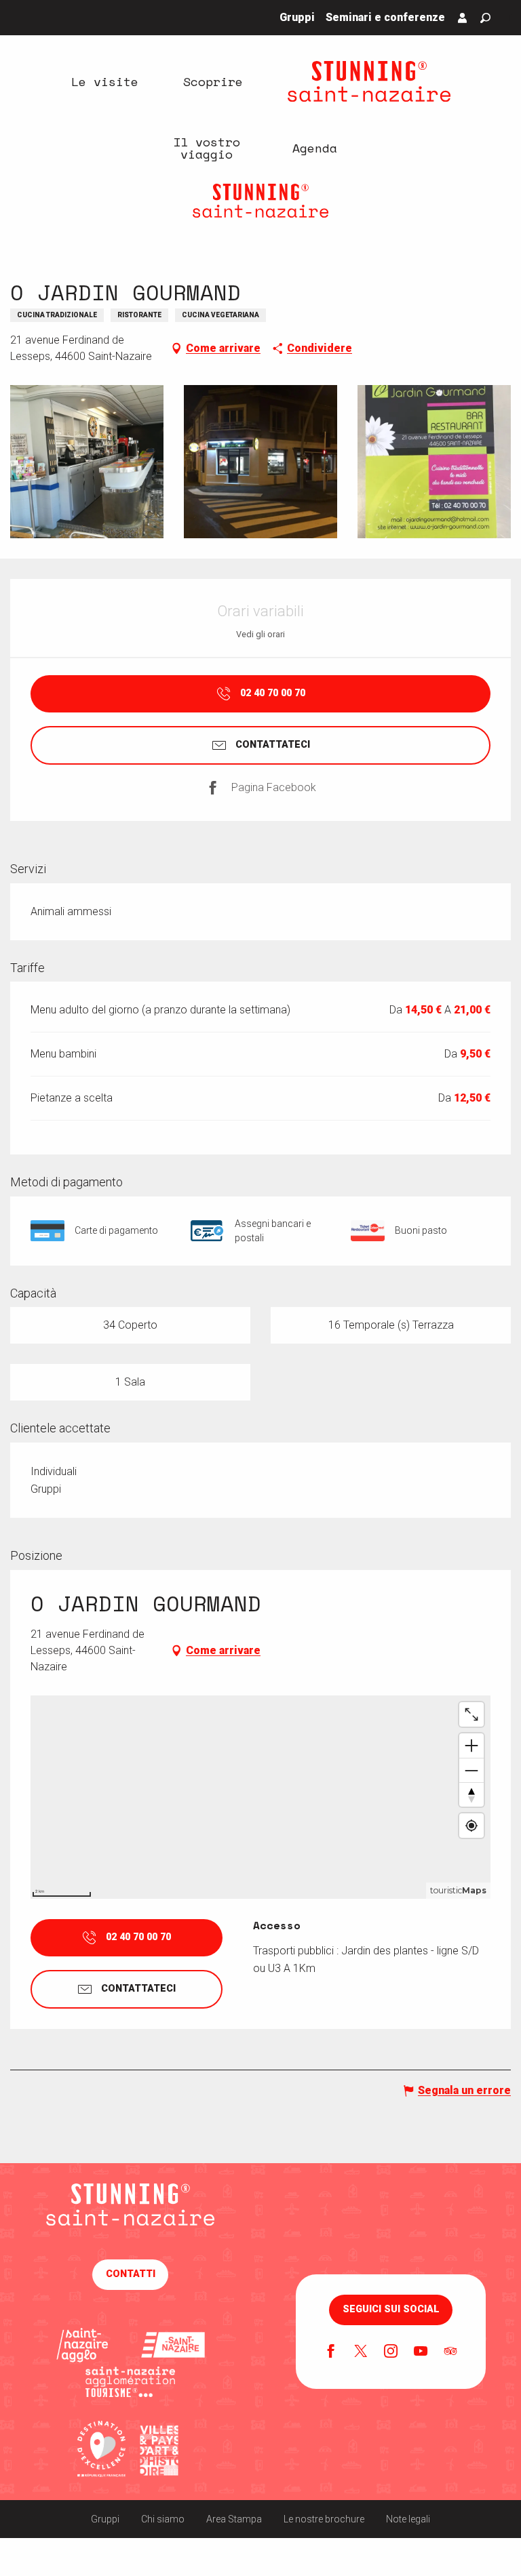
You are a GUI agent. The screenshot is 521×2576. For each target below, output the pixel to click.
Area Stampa (234, 2519)
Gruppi (105, 2519)
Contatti (131, 2274)
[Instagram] (391, 2352)
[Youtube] (421, 2352)
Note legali (408, 2519)
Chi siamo (163, 2519)
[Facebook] (331, 2352)
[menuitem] (104, 81)
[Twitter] (361, 2352)
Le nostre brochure (324, 2519)
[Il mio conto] (463, 18)
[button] (485, 18)
